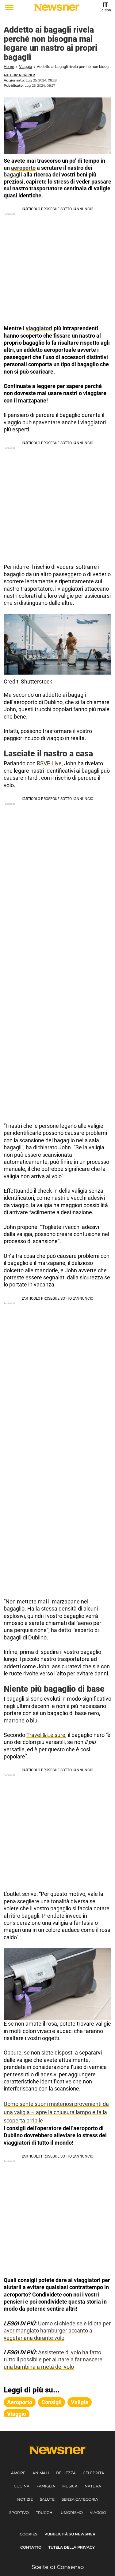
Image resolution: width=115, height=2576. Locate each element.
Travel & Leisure (46, 1735)
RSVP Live (49, 763)
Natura (93, 2486)
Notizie (25, 2499)
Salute (47, 2499)
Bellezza (66, 2473)
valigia (80, 2402)
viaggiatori (39, 328)
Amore (18, 2473)
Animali (41, 2473)
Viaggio (25, 67)
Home (9, 67)
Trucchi (45, 2513)
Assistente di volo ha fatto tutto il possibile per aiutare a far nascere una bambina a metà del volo (53, 2360)
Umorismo (72, 2513)
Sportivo (19, 2513)
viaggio (17, 2414)
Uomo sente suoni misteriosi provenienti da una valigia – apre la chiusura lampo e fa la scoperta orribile (56, 2112)
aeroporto (23, 168)
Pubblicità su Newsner (70, 2534)
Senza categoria (80, 2499)
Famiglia (46, 2486)
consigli (52, 2402)
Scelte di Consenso (58, 2567)
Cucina (22, 2486)
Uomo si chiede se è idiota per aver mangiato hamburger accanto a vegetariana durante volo (57, 2331)
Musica (70, 2486)
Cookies (29, 2534)
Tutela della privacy (72, 2547)
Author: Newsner (19, 75)
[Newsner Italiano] (57, 8)
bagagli (13, 174)
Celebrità (94, 2473)
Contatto (31, 2547)
